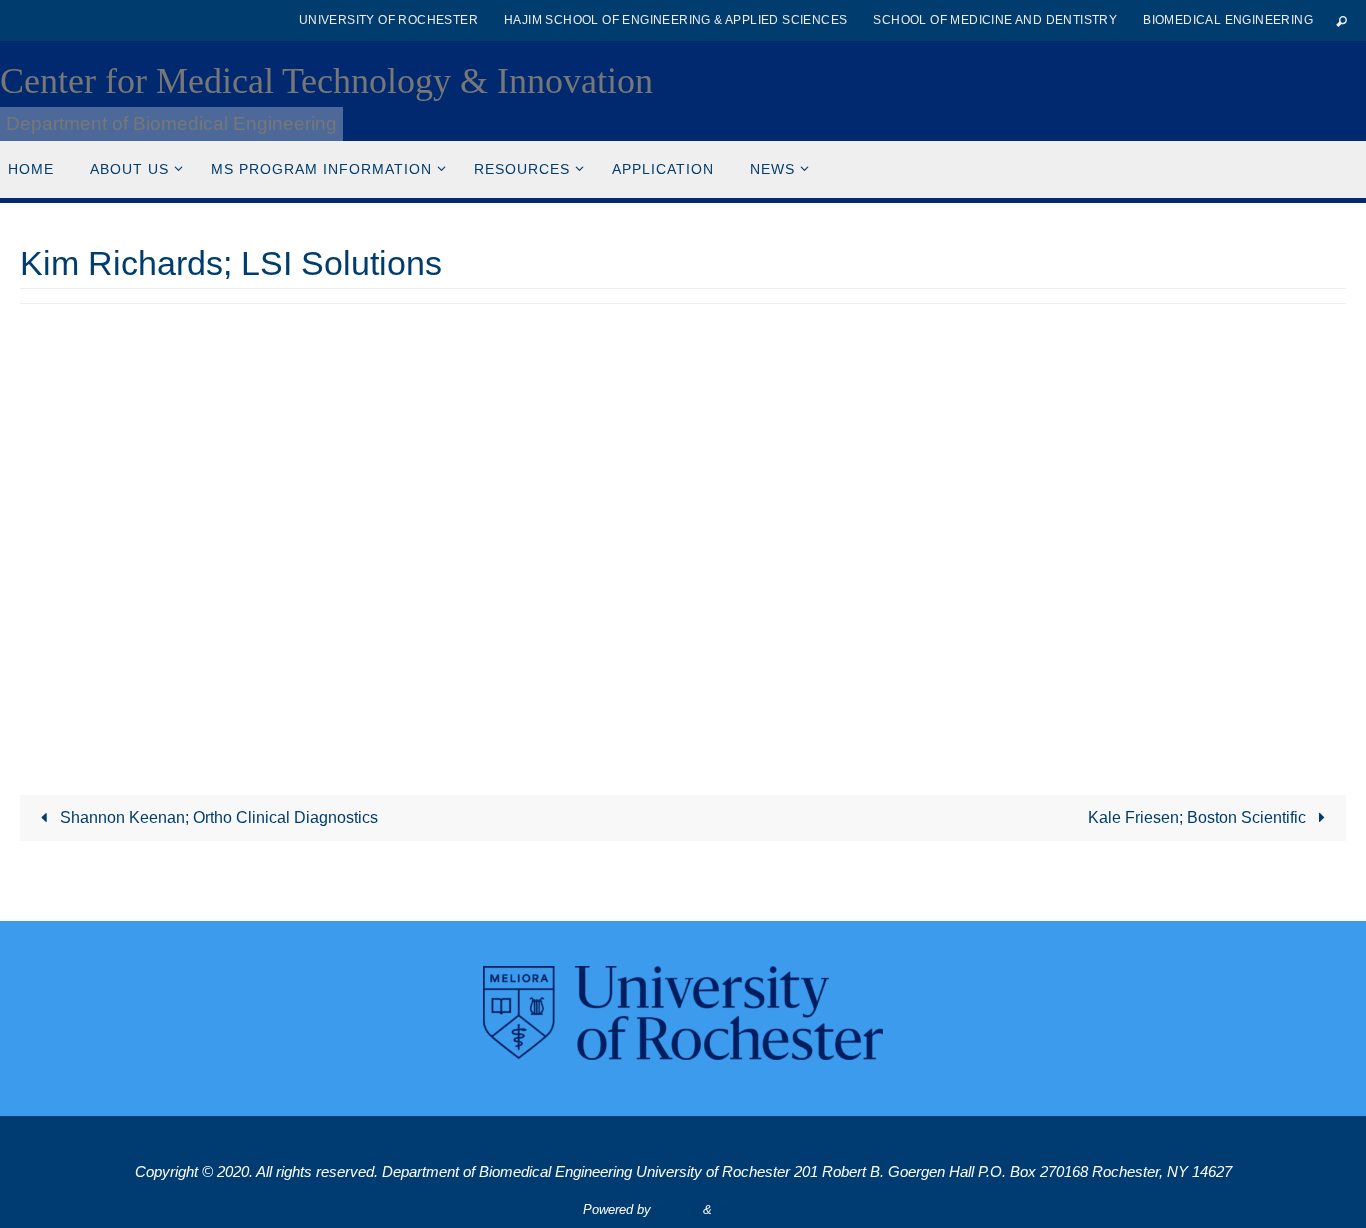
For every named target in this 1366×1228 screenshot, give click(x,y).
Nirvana (677, 1209)
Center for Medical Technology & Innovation (326, 81)
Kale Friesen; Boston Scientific (1199, 817)
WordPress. (750, 1209)
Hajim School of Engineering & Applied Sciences (675, 20)
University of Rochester (388, 20)
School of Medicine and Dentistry (995, 20)
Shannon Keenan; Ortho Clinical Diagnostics (217, 817)
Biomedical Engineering (1228, 20)
